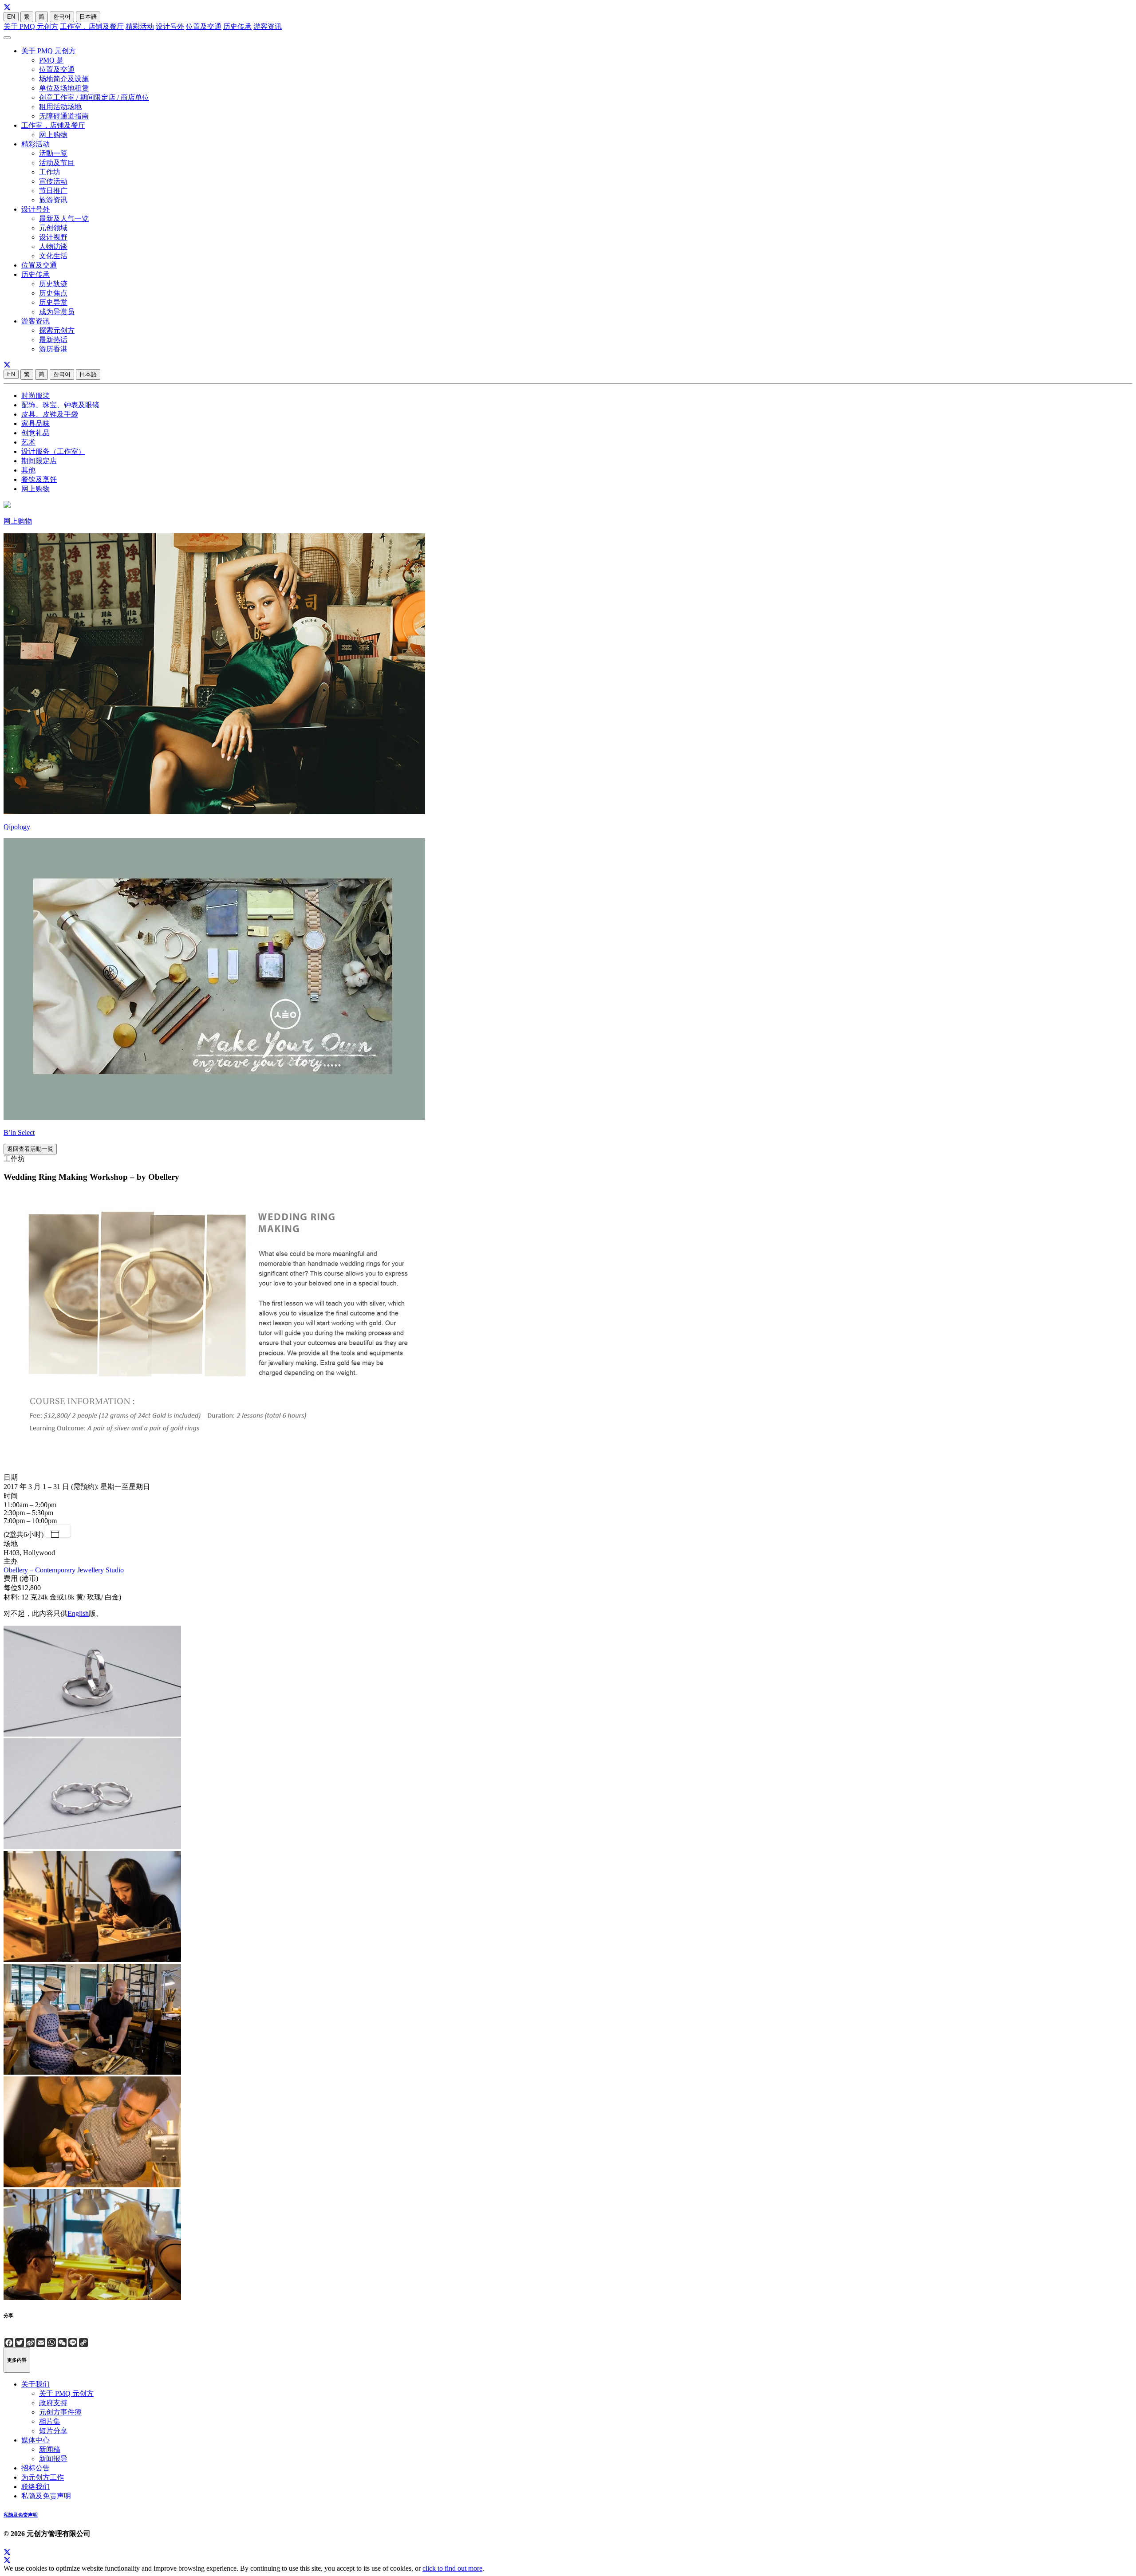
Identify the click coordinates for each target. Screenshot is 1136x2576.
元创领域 (53, 228)
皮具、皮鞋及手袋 (50, 414)
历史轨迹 (53, 284)
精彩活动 (140, 26)
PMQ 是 (51, 60)
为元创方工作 (43, 2477)
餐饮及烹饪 (39, 479)
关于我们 (35, 2384)
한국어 (62, 17)
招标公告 (35, 2468)
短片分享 (53, 2431)
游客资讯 (268, 26)
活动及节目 (57, 163)
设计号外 (170, 26)
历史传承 (237, 26)
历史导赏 (53, 302)
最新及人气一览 (64, 219)
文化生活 (53, 256)
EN (11, 17)
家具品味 (35, 423)
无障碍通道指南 (64, 116)
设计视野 (53, 237)
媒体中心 (35, 2440)
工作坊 (50, 172)
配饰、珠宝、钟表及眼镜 (60, 405)
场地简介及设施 (64, 79)
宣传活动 (53, 181)
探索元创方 (57, 330)
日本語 (88, 17)
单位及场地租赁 (64, 88)
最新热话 (53, 340)
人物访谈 (53, 246)
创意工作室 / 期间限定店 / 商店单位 (94, 97)
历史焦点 (53, 293)
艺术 (28, 442)
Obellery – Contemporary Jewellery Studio (64, 1570)
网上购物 (53, 135)
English (78, 1613)
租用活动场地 (60, 107)
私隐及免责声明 (46, 2496)
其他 (28, 470)
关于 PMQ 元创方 (31, 26)
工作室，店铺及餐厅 (92, 26)
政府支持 (53, 2403)
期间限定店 (39, 461)
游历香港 (53, 349)
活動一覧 (53, 153)
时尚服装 (35, 396)
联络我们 (35, 2487)
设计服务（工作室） (53, 451)
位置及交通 (204, 26)
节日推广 (53, 191)
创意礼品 (35, 433)
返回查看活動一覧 (30, 1149)
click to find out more (452, 2568)
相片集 (50, 2421)
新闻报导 (53, 2459)
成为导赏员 (57, 312)
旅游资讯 (53, 200)
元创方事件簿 (60, 2412)
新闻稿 (50, 2449)
